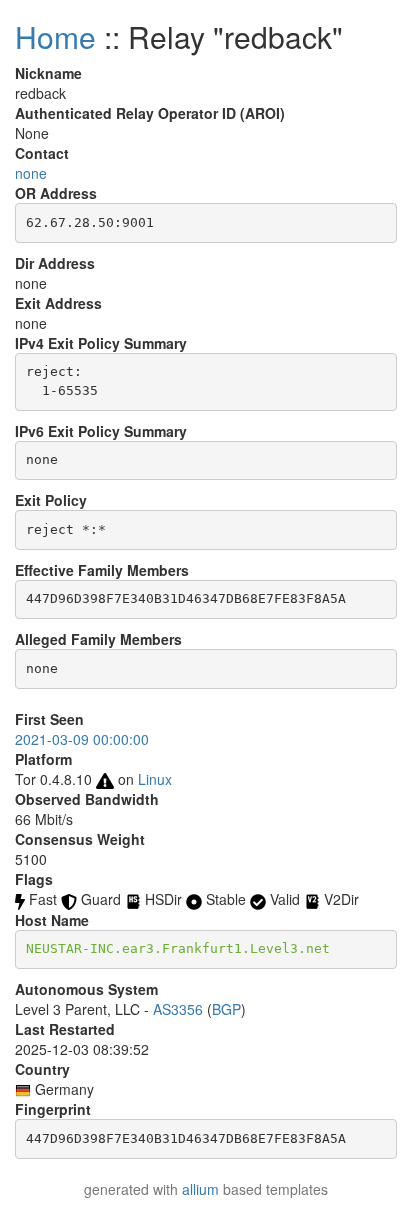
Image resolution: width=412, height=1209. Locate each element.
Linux (155, 779)
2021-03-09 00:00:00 (82, 739)
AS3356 (178, 1009)
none (31, 173)
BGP (226, 1009)
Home (55, 36)
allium (200, 1189)
